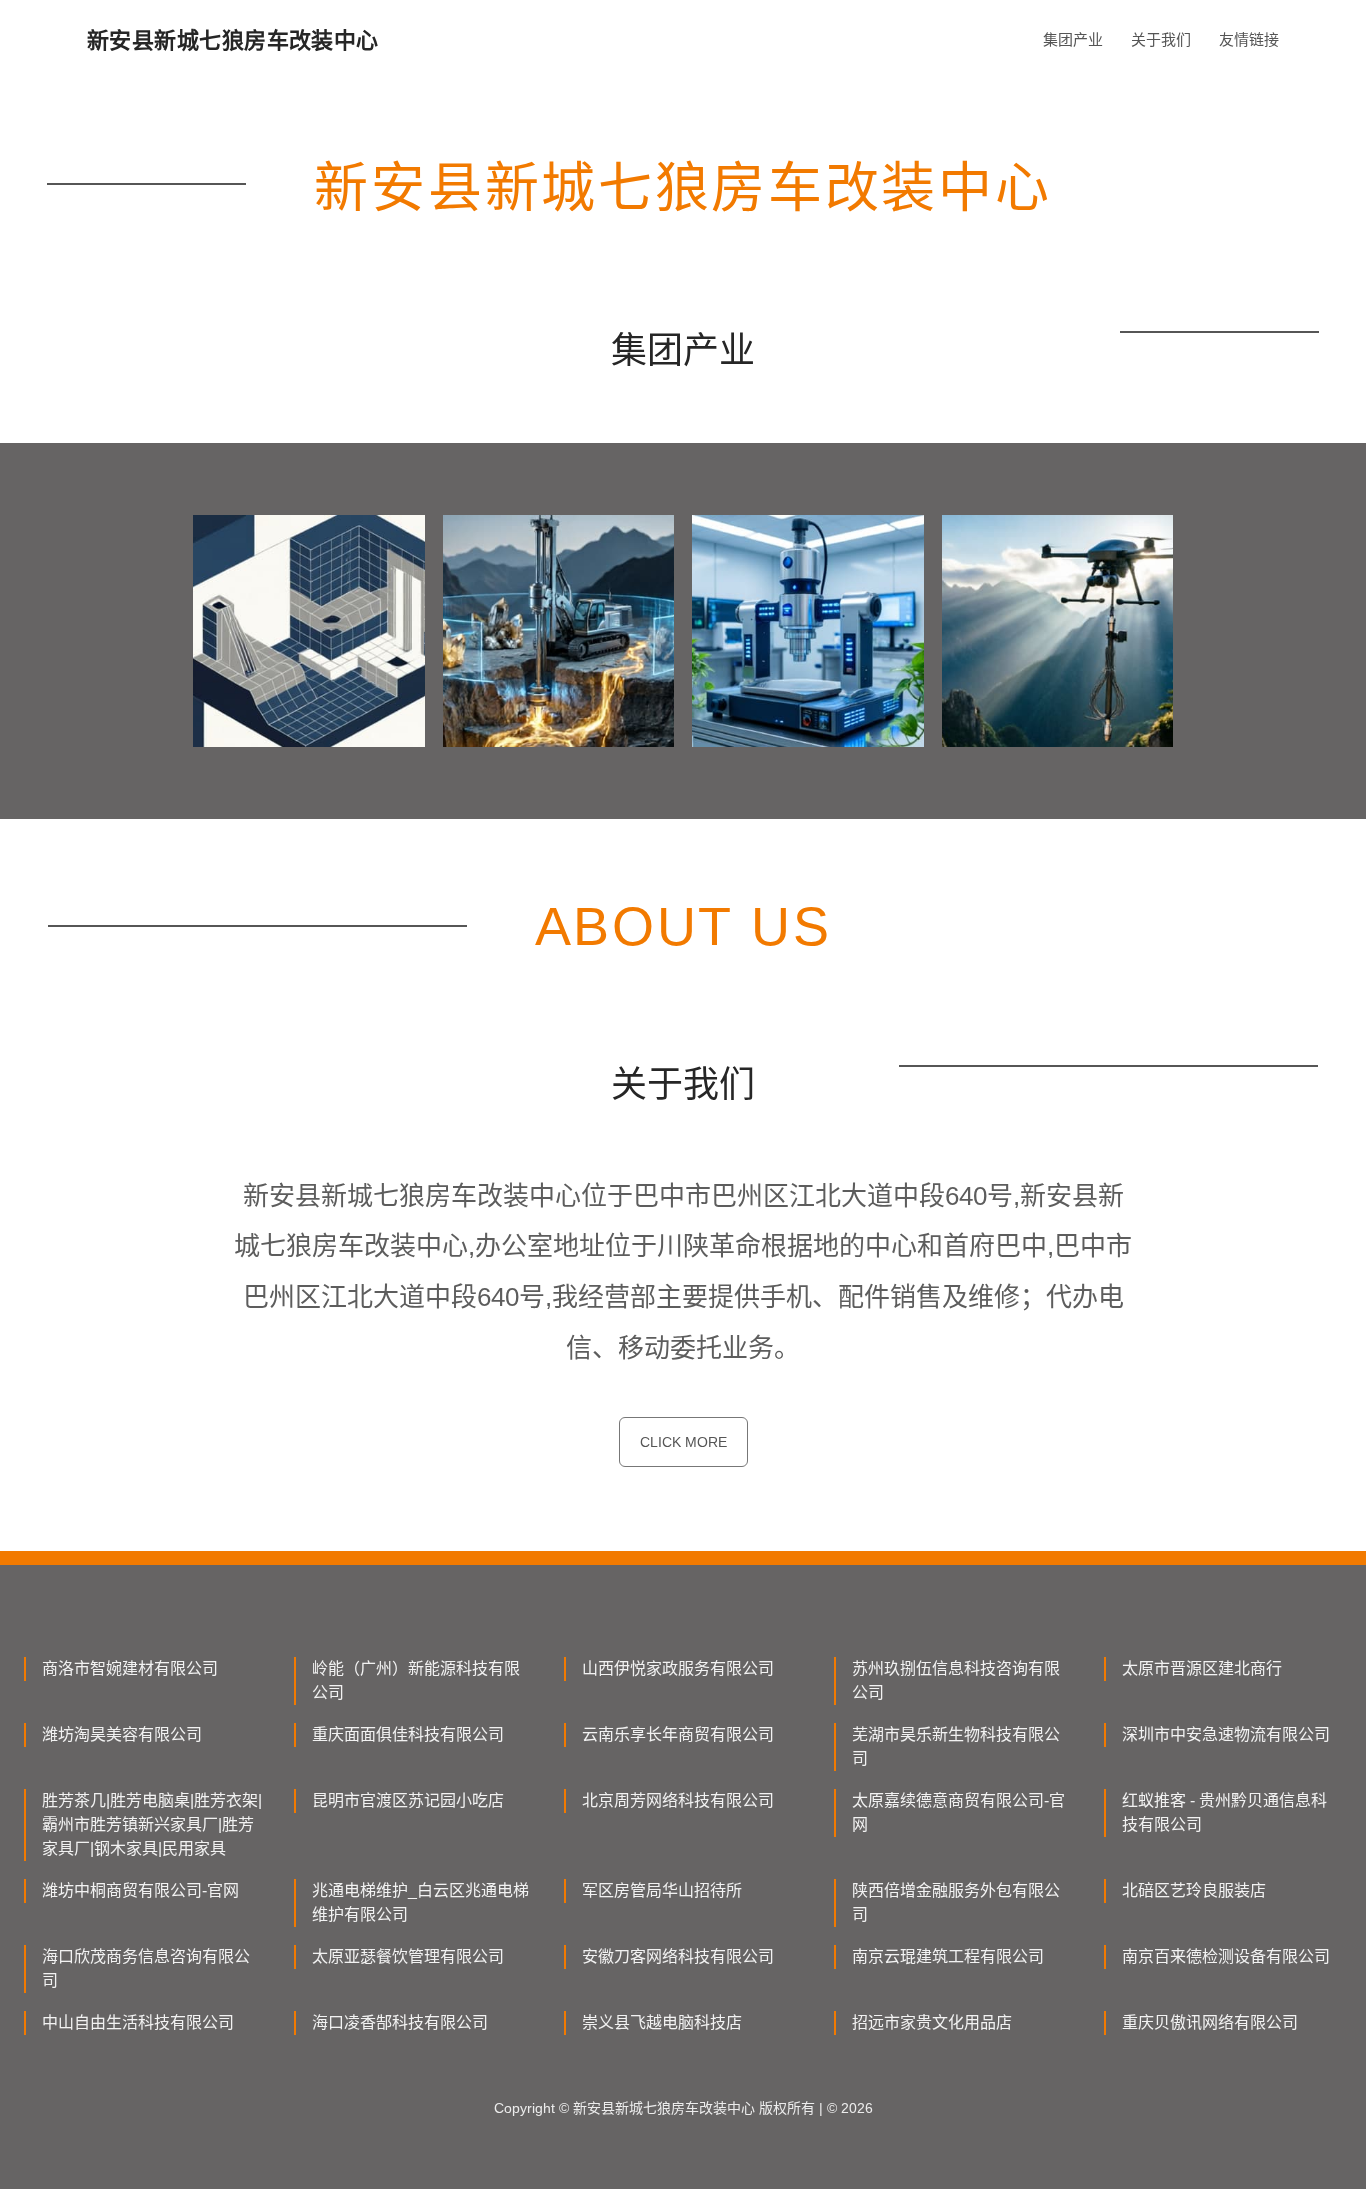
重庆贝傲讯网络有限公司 (1210, 2022)
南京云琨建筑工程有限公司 (948, 1956)
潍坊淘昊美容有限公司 (122, 1734)
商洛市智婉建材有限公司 (130, 1668)
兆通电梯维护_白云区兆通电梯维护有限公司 (420, 1902)
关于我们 (1161, 39)
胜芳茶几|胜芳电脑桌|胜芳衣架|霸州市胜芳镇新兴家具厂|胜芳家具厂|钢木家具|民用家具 (152, 1824)
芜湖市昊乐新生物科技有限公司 (956, 1746)
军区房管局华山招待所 (662, 1890)
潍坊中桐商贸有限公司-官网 (140, 1890)
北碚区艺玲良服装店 (1194, 1890)
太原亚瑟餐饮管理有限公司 (408, 1956)
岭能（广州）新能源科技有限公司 (416, 1680)
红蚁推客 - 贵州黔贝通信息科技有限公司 (1224, 1812)
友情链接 (1249, 39)
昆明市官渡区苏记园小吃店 (408, 1800)
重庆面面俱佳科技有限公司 (408, 1734)
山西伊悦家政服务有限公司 (678, 1668)
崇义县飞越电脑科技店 (662, 2022)
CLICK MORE (683, 1442)
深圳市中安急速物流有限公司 (1226, 1734)
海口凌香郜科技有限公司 (400, 2022)
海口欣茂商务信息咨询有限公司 (146, 1968)
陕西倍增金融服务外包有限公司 (956, 1902)
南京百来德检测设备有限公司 (1226, 1956)
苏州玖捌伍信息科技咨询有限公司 (956, 1680)
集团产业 (1073, 39)
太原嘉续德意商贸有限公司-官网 (958, 1812)
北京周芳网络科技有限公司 (678, 1800)
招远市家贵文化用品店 (932, 2022)
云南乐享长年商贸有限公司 (678, 1734)
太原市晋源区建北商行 (1202, 1668)
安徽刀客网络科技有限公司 (678, 1956)
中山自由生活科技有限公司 (138, 2022)
